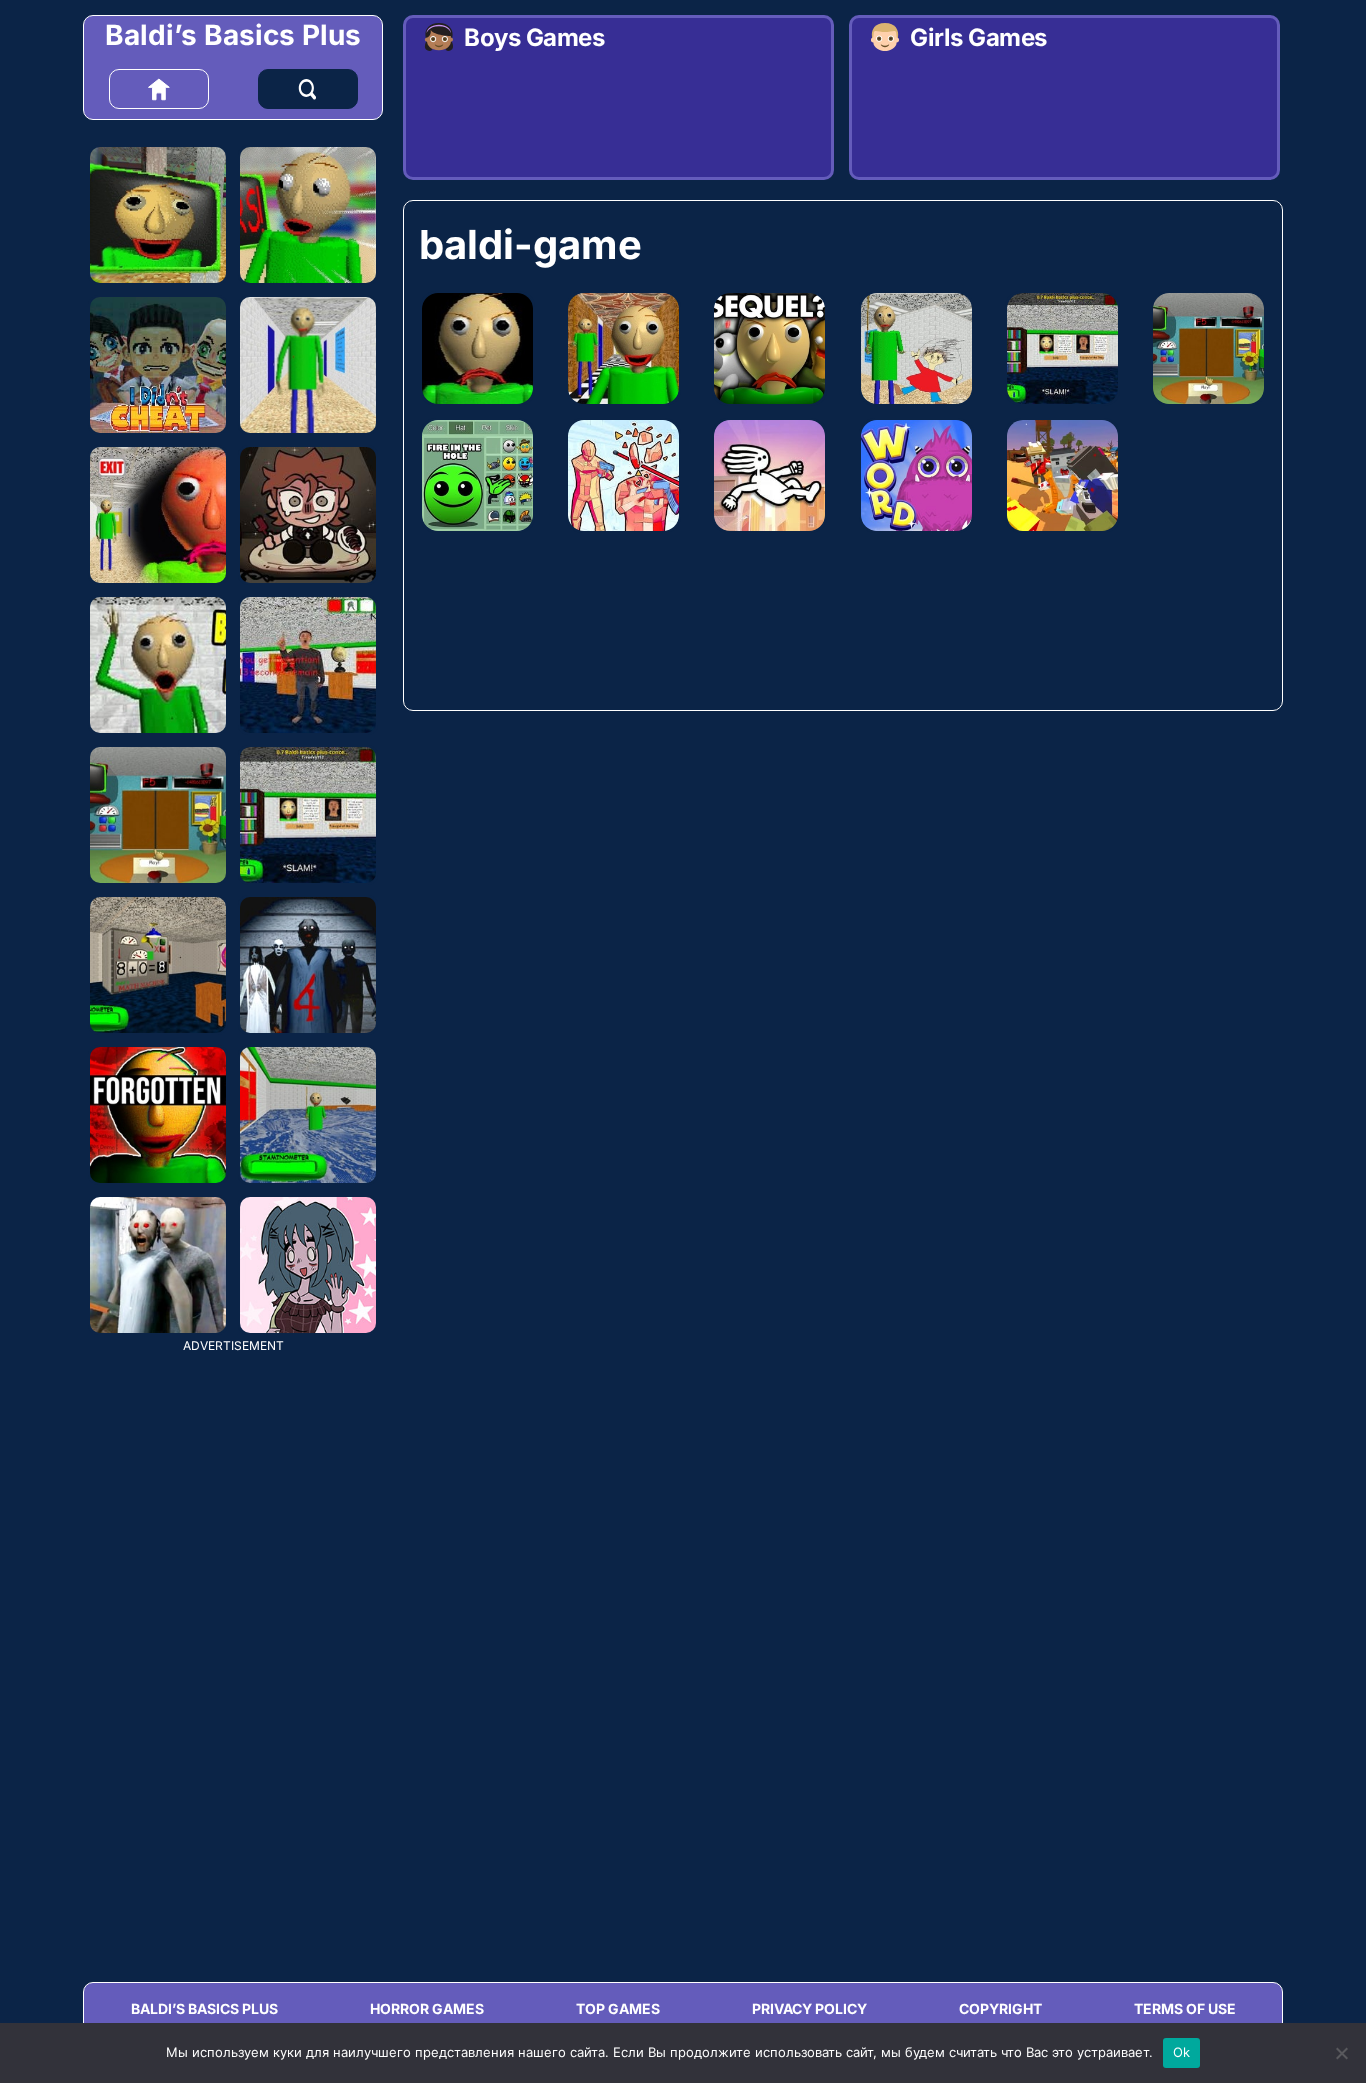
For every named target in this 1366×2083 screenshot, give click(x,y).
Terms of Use (1185, 2008)
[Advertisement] (233, 1652)
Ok (1182, 2052)
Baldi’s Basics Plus (233, 35)
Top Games (618, 2008)
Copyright (1000, 2008)
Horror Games (427, 2008)
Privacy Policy (809, 2008)
